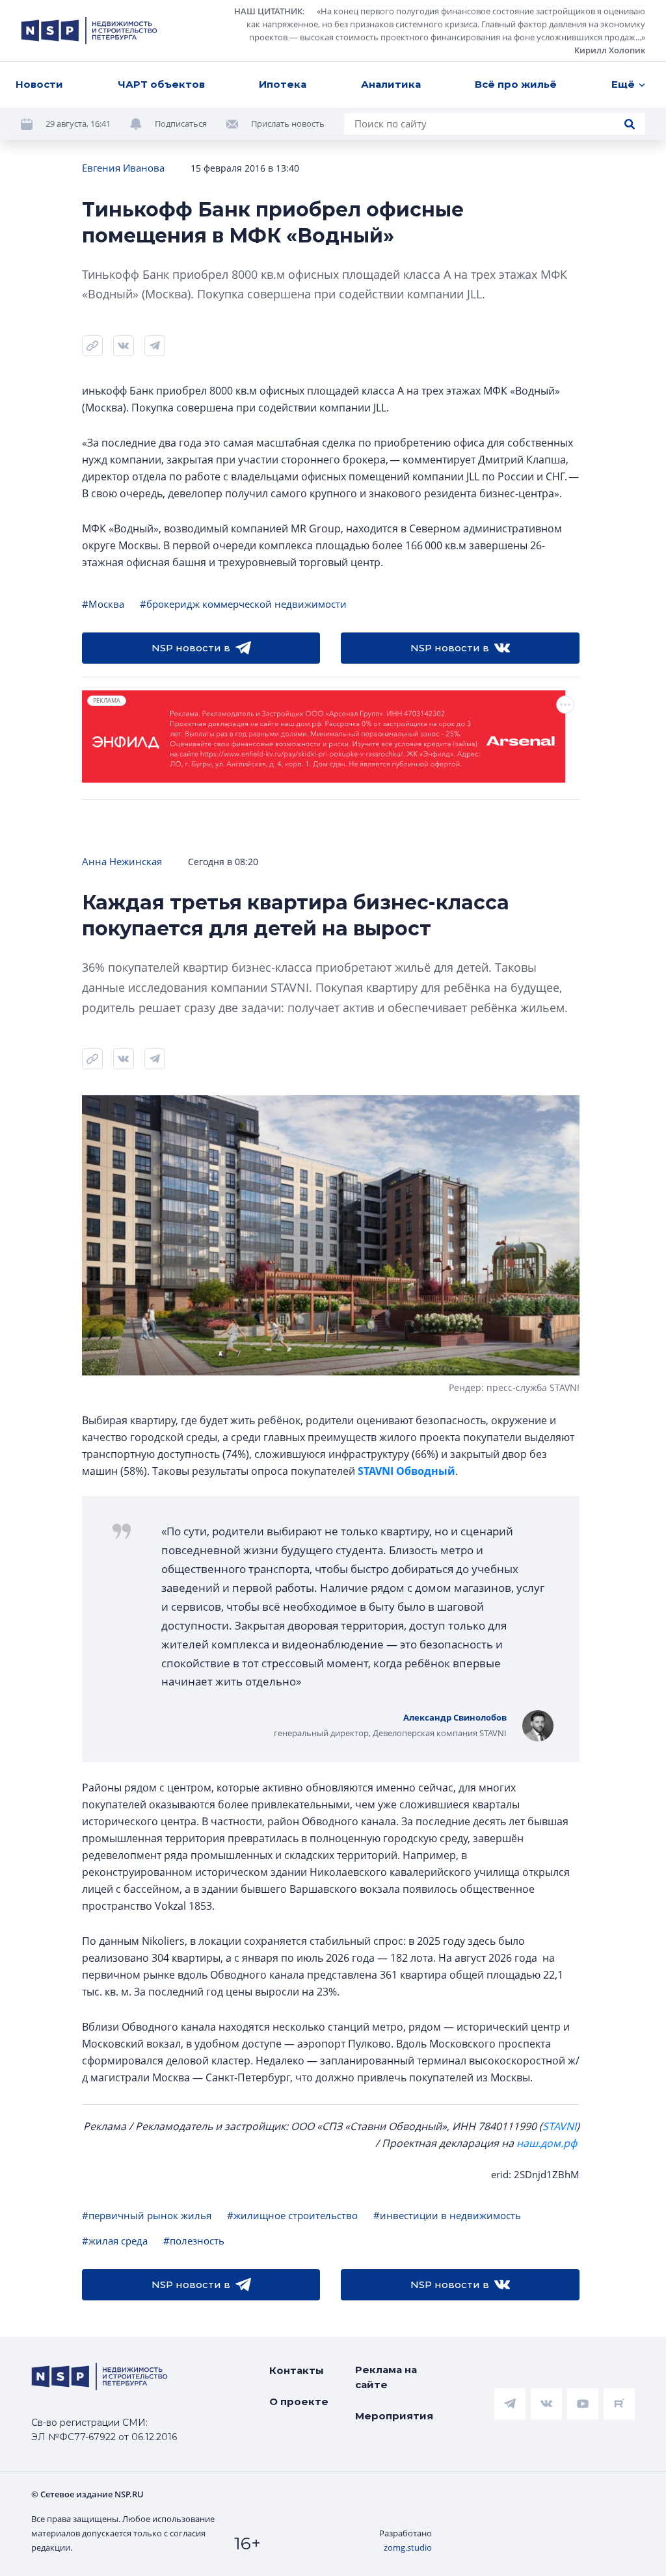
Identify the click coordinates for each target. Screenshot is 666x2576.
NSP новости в (191, 648)
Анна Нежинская (122, 861)
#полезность (194, 2241)
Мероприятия (394, 2416)
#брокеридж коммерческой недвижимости (243, 604)
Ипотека (283, 84)
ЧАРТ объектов (161, 84)
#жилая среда (115, 2241)
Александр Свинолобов (455, 1717)
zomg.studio (408, 2547)
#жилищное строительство (292, 2215)
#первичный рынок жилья (147, 2215)
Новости (39, 84)
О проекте (299, 2401)
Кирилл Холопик (610, 50)
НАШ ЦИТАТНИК (268, 11)
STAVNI (559, 2126)
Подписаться (181, 124)
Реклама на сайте (386, 2377)
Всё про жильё (516, 84)
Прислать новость (288, 124)
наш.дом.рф (547, 2143)
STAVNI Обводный (406, 1471)
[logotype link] (89, 31)
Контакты (297, 2370)
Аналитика (391, 84)
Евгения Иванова (123, 168)
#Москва (103, 604)
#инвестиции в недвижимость (447, 2215)
